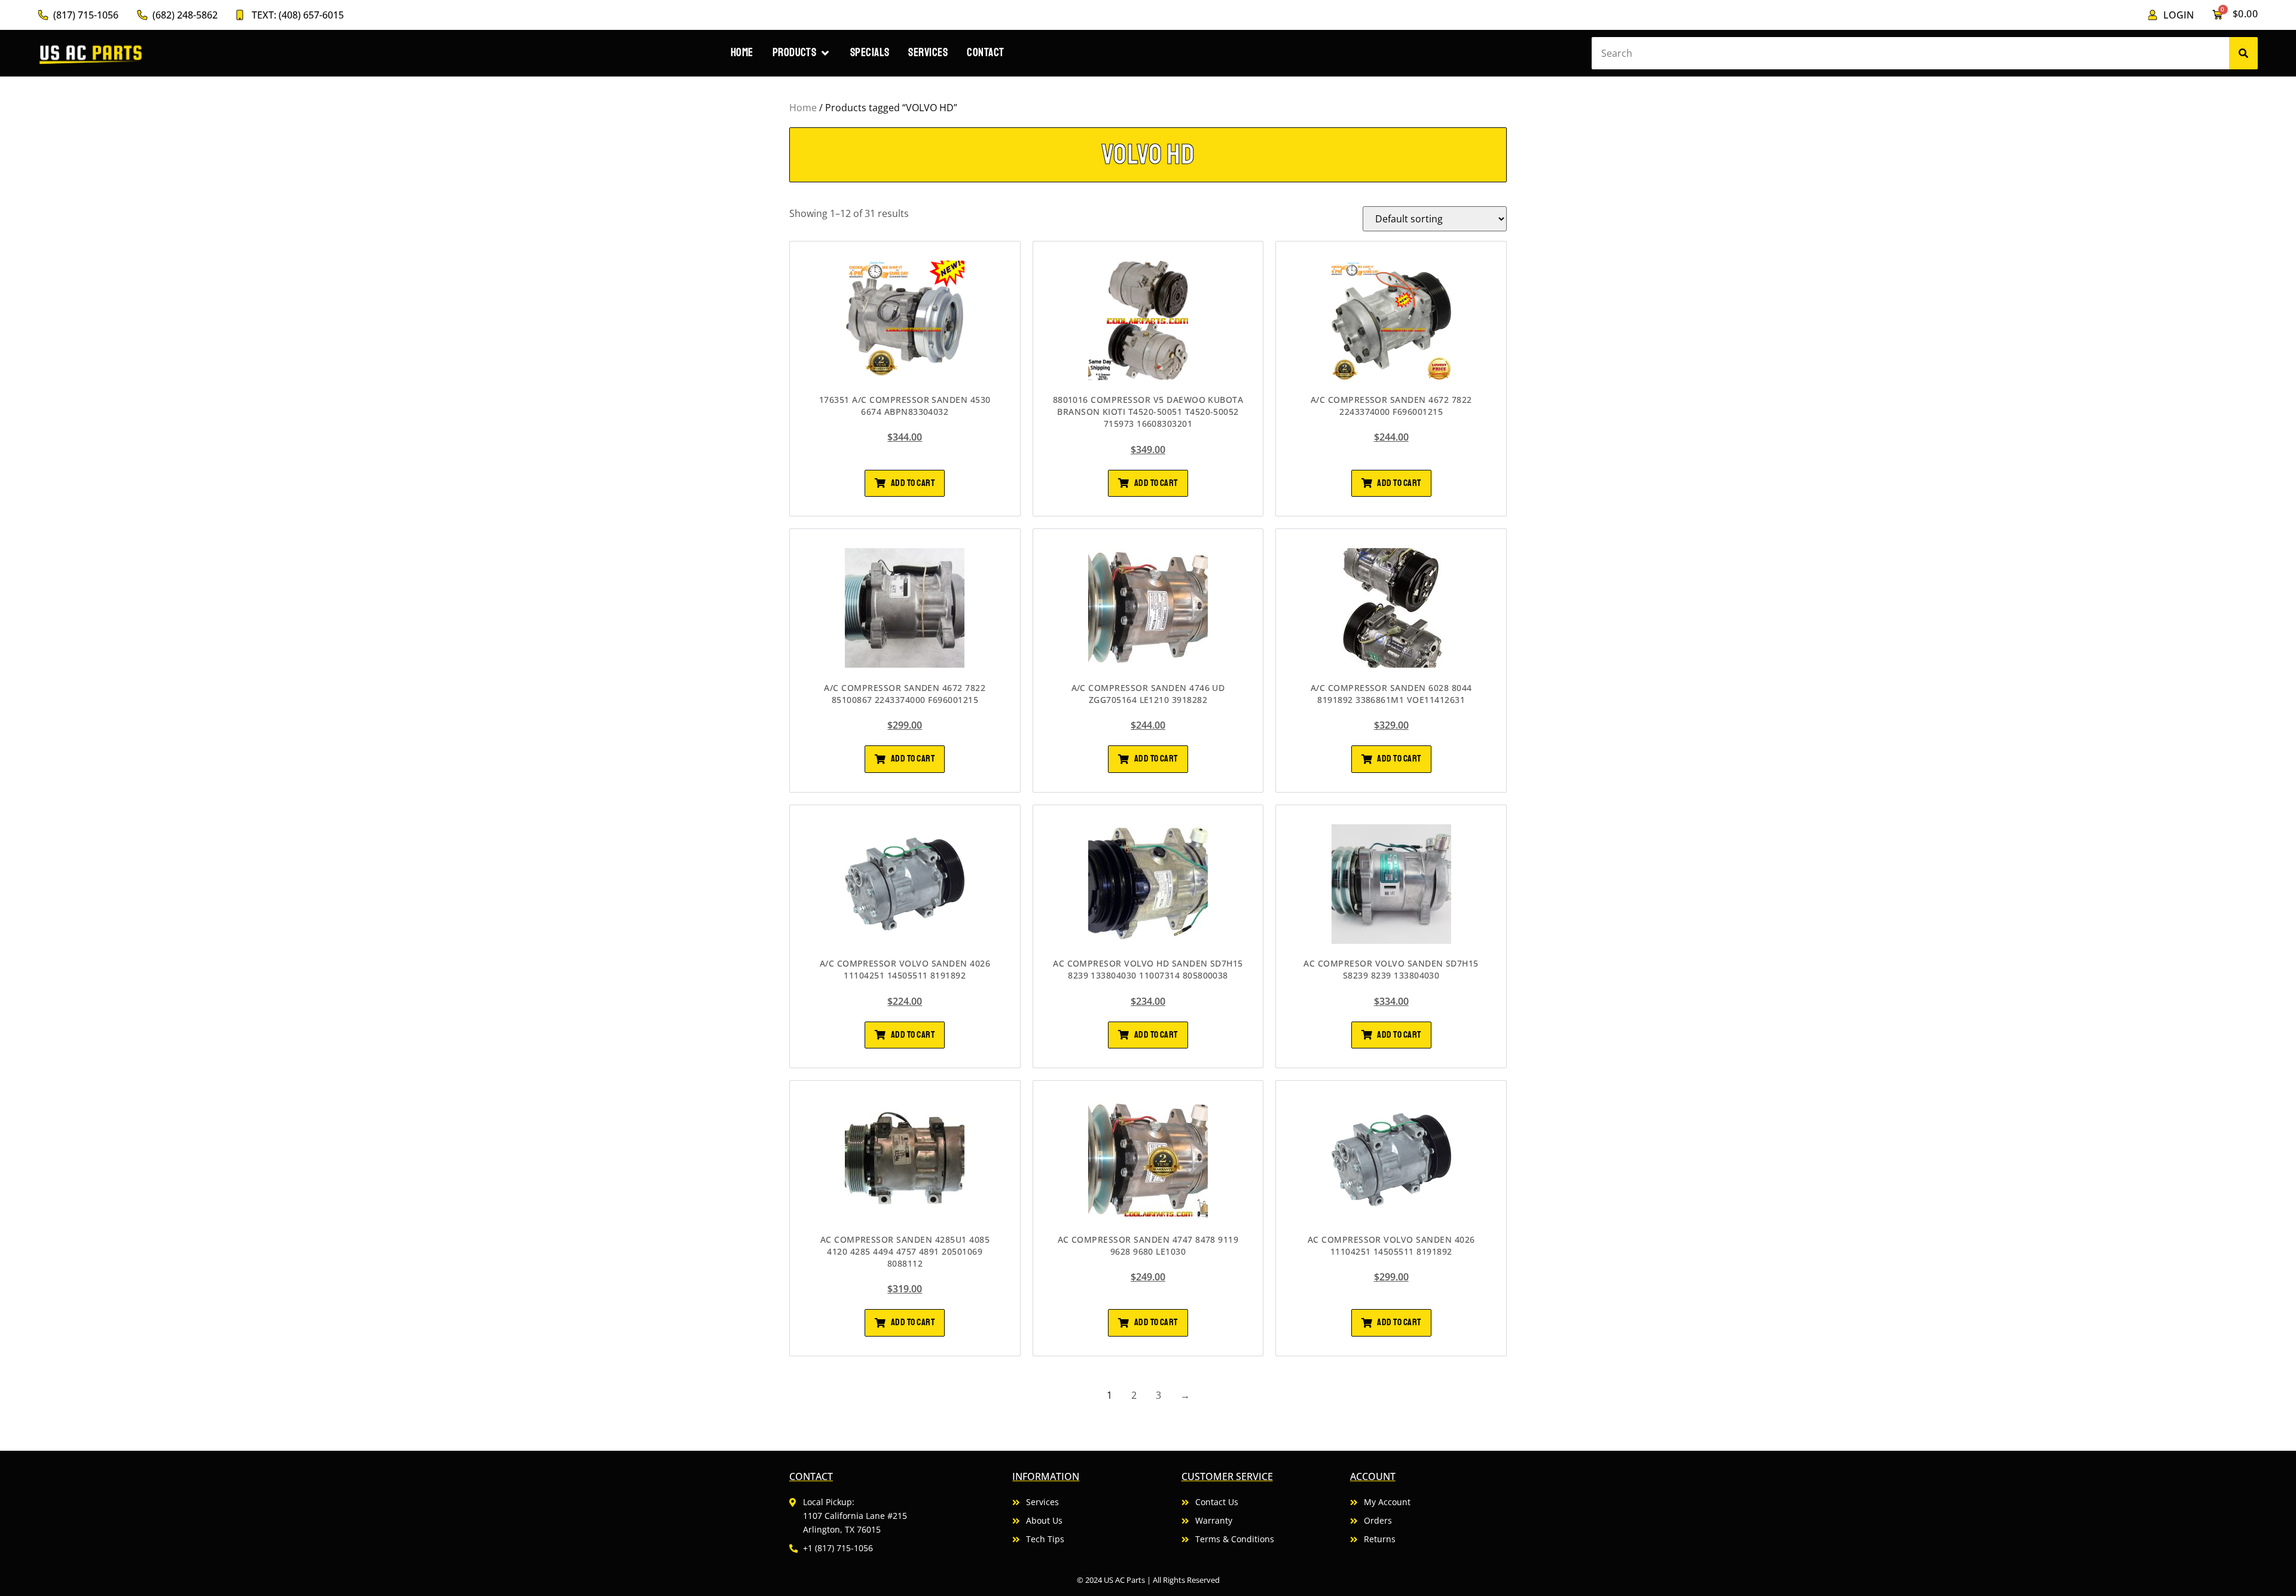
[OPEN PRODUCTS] (825, 53)
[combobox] (1910, 53)
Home (803, 108)
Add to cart (913, 483)
